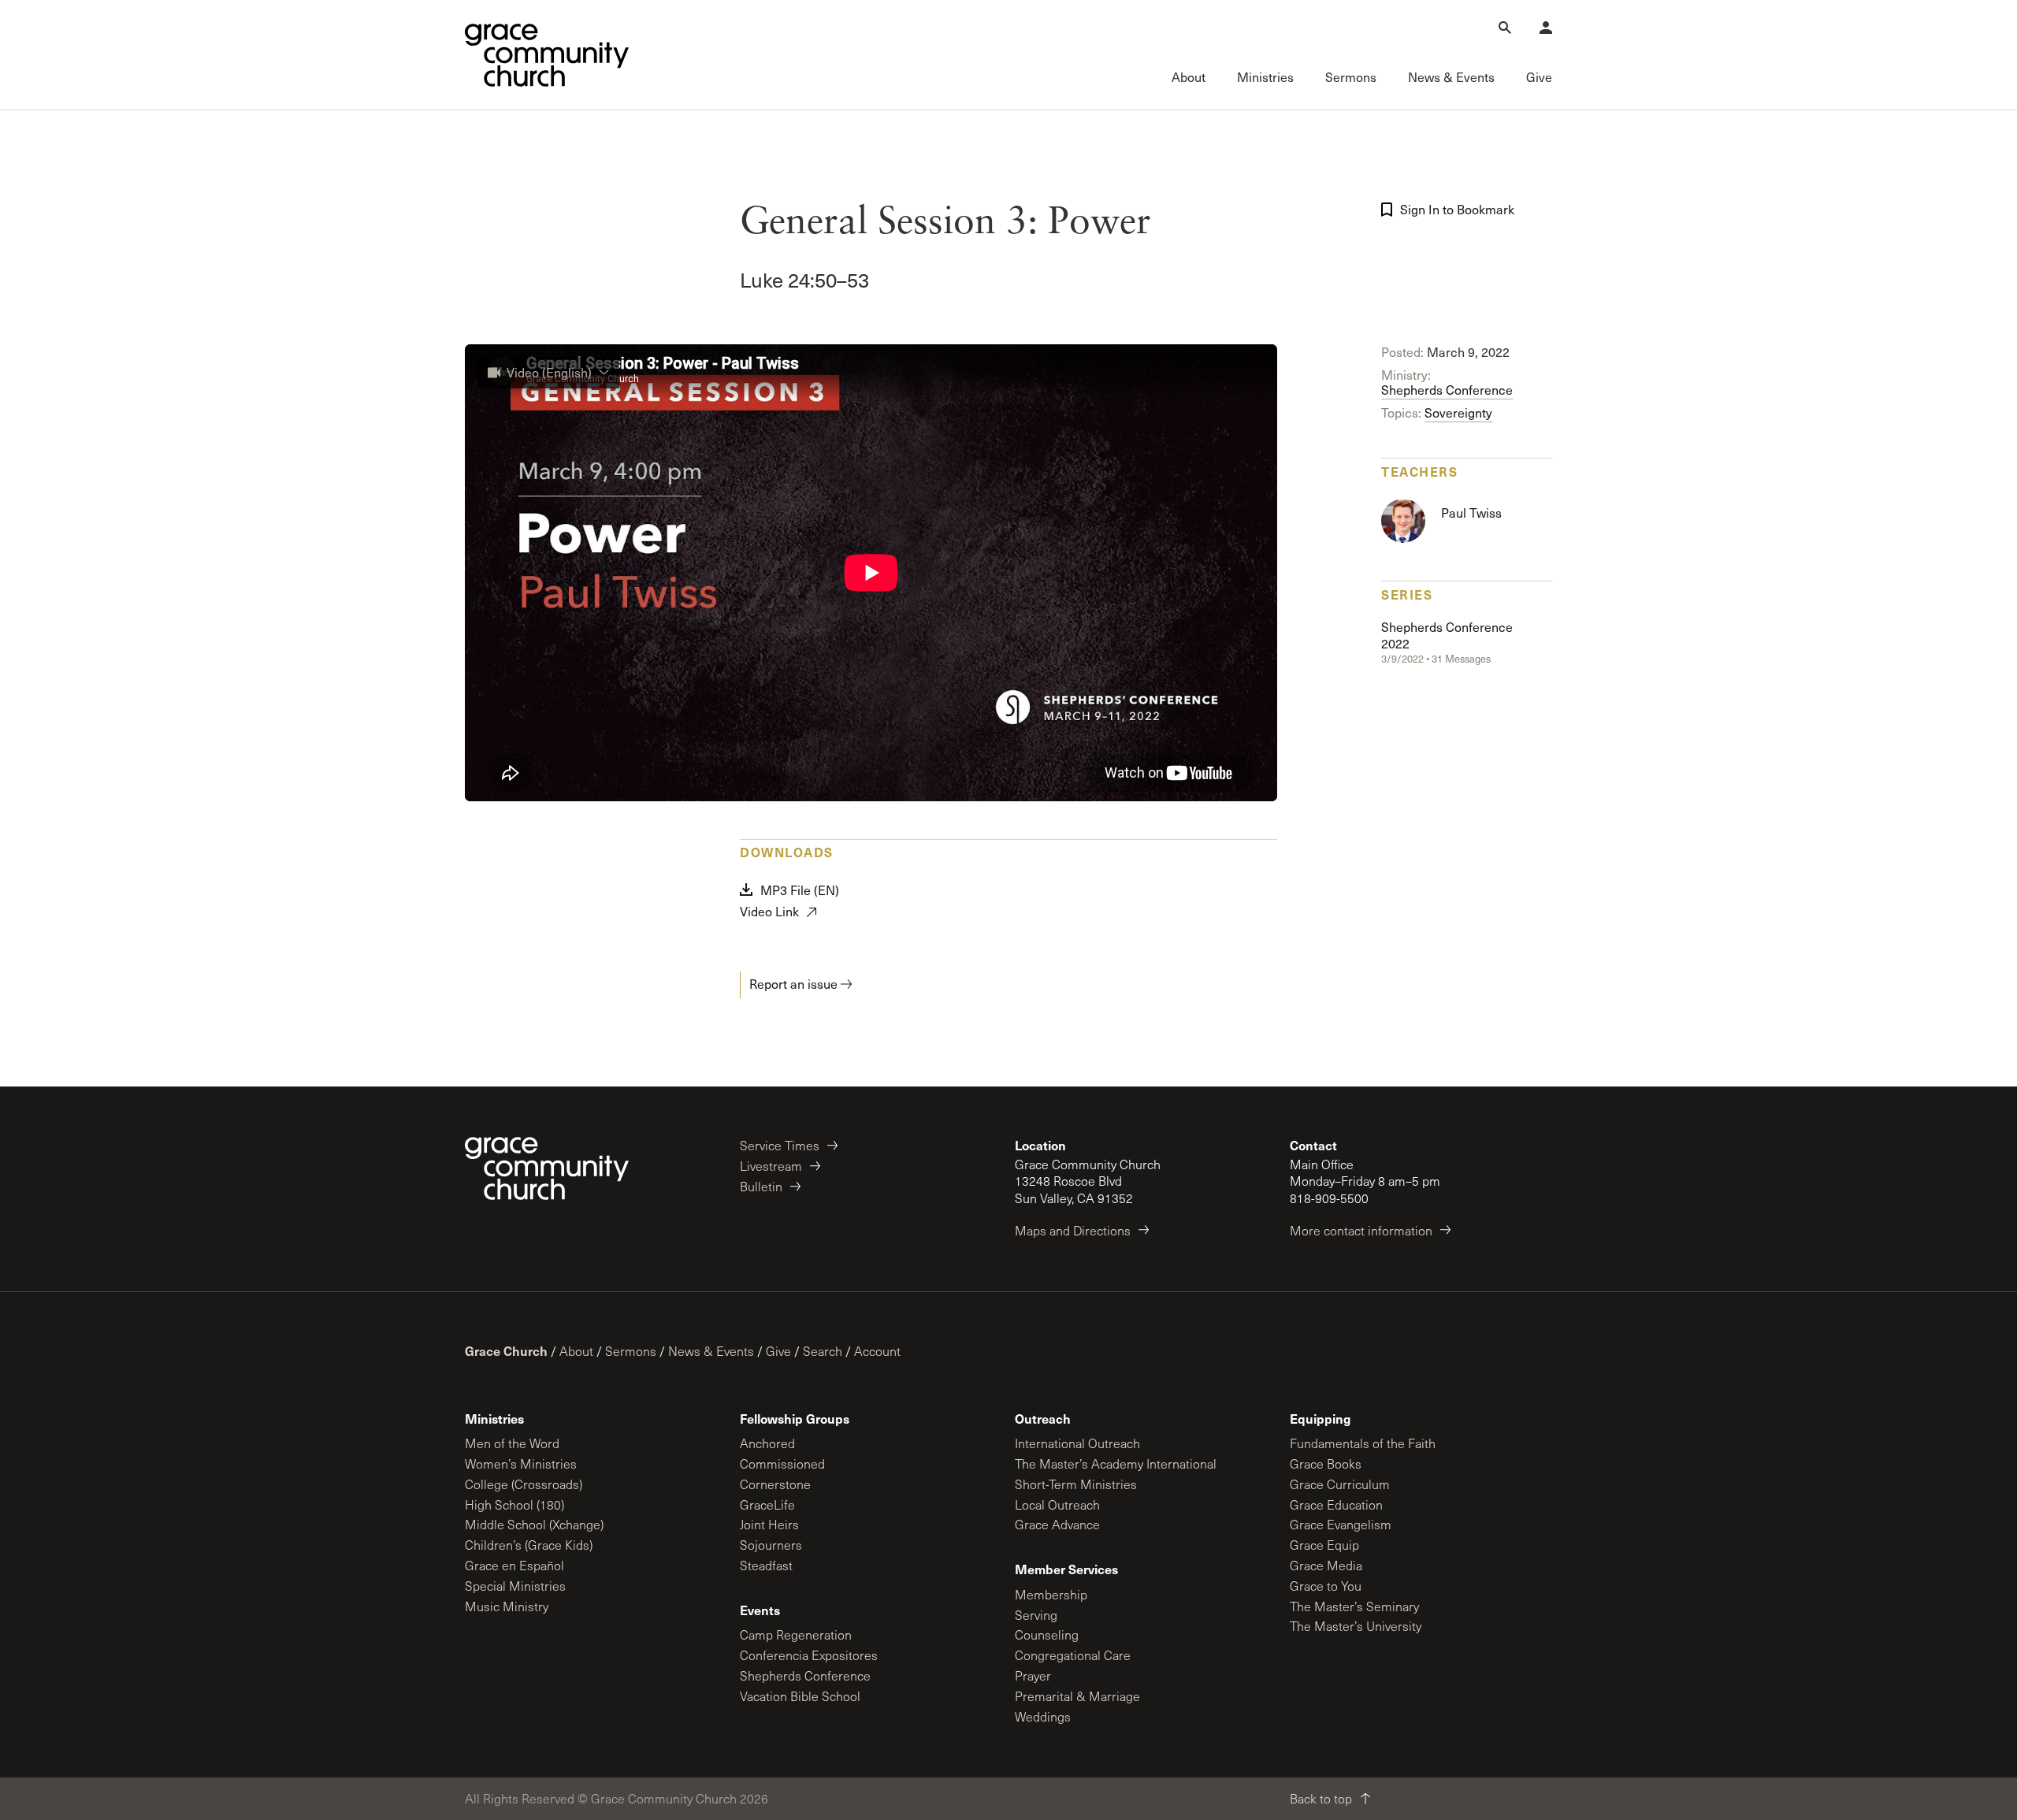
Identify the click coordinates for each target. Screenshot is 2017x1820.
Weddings (1043, 1716)
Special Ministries (515, 1586)
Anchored (767, 1443)
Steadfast (766, 1565)
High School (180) (514, 1504)
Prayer (1033, 1675)
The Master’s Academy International (1116, 1463)
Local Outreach (1057, 1504)
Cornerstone (775, 1484)
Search (823, 1351)
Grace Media (1326, 1565)
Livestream (771, 1166)
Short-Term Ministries (1076, 1484)
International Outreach (1077, 1443)
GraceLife (767, 1504)
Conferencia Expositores (809, 1655)
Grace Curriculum (1340, 1484)
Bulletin (761, 1186)
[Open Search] (1505, 28)
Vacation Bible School (800, 1696)
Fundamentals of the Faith (1363, 1443)
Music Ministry (507, 1606)
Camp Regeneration (796, 1634)
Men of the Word (512, 1443)
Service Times (780, 1145)
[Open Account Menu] (1546, 28)
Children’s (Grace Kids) (529, 1545)
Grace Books (1326, 1463)
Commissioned (782, 1463)
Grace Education (1336, 1504)
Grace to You (1326, 1586)
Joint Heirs (769, 1524)
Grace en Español (514, 1565)
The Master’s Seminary (1354, 1606)
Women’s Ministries (521, 1463)
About (576, 1351)
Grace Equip (1324, 1545)
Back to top (1321, 1798)
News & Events (711, 1351)
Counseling (1047, 1634)
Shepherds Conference (1447, 390)
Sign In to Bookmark (1457, 209)
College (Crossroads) (524, 1484)
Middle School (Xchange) (534, 1524)
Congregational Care (1073, 1655)
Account (877, 1351)
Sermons (631, 1351)
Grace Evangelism (1341, 1524)
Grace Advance (1057, 1524)
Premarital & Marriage (1077, 1696)
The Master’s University (1356, 1626)
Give (778, 1351)
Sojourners (771, 1545)
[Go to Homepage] (547, 55)
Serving (1036, 1615)
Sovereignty (1458, 412)
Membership (1051, 1594)
